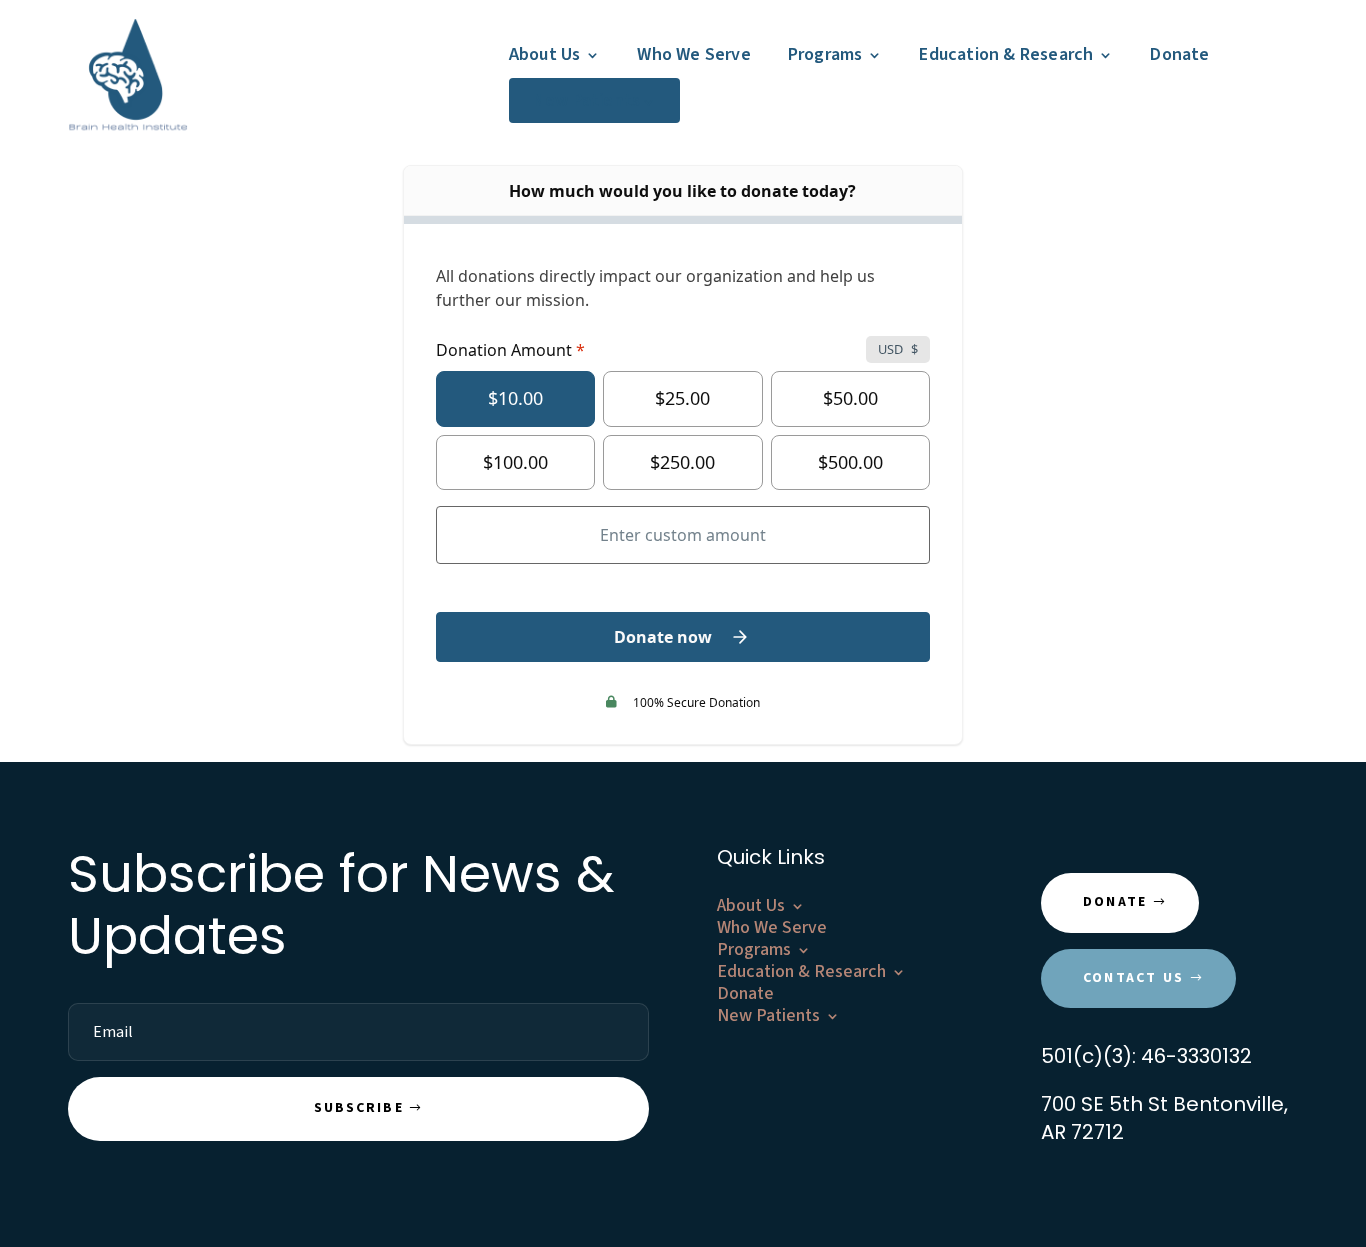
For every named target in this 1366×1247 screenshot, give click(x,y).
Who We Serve (693, 54)
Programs (825, 54)
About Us (545, 54)
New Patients (586, 100)
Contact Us (1133, 978)
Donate (1179, 54)
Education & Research (1006, 54)
